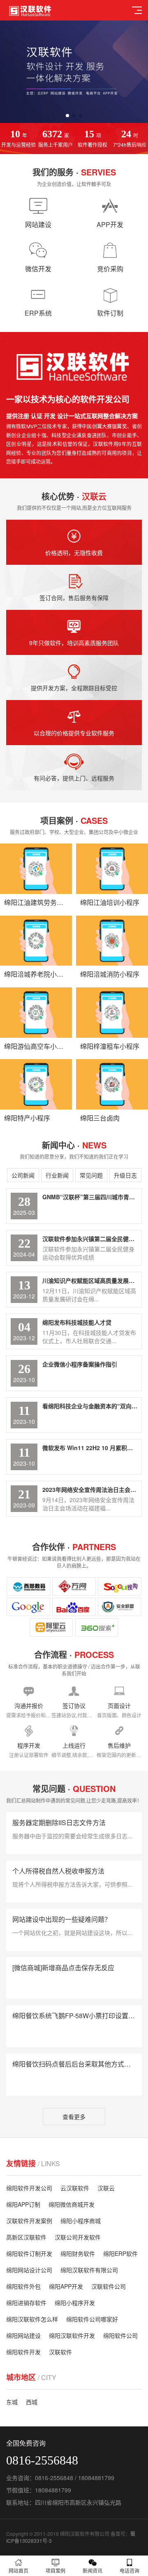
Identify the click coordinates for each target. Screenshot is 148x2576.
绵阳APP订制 (23, 2204)
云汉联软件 (75, 2188)
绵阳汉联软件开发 (72, 2335)
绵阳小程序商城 (81, 2221)
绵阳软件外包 (23, 2286)
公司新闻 (23, 1175)
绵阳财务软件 (78, 2253)
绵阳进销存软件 (26, 2303)
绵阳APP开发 (66, 2286)
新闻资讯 (92, 2570)
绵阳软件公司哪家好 (92, 2319)
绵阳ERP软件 (120, 2253)
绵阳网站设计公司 (29, 2270)
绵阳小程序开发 (75, 2303)
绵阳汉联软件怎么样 (32, 2319)
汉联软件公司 (109, 2286)
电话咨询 (129, 2570)
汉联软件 (60, 2352)
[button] (67, 116)
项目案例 (55, 2570)
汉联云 (106, 2188)
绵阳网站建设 (23, 2335)
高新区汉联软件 (26, 2237)
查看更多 (74, 2117)
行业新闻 (57, 1175)
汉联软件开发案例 (29, 2221)
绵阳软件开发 (23, 2352)
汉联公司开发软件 (78, 2237)
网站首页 (18, 2570)
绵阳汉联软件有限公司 (89, 2270)
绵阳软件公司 (120, 2335)
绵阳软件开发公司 (29, 2188)
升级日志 (125, 1175)
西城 (32, 2402)
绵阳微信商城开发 (72, 2204)
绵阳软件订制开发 (29, 2253)
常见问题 (91, 1175)
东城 (12, 2402)
